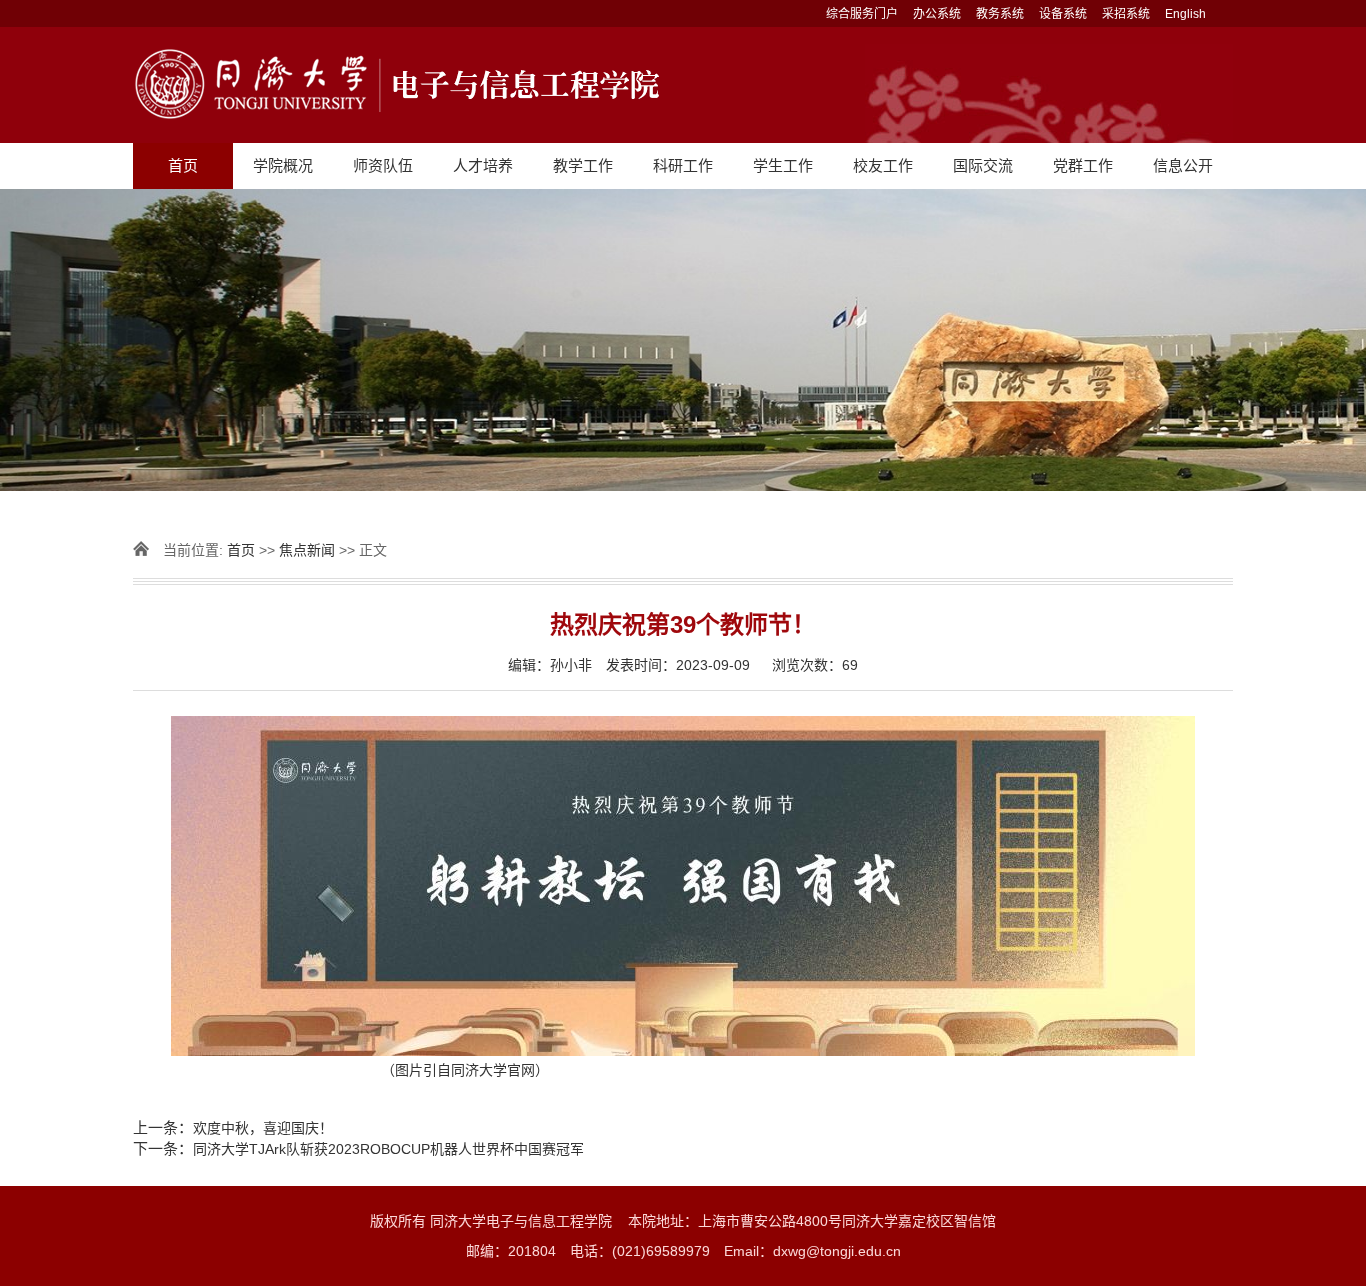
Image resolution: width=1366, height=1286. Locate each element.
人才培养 (483, 165)
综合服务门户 (862, 14)
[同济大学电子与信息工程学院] (683, 85)
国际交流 (983, 165)
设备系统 (1063, 14)
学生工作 (783, 165)
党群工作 (1083, 165)
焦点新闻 (307, 550)
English (1185, 14)
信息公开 (1183, 165)
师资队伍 (383, 165)
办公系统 (937, 14)
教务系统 (1000, 14)
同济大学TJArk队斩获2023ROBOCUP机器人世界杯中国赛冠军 (388, 1149)
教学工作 (583, 165)
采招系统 (1126, 14)
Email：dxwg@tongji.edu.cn (812, 1251)
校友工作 (883, 165)
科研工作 (683, 165)
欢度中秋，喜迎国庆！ (263, 1128)
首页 (183, 165)
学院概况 (283, 165)
